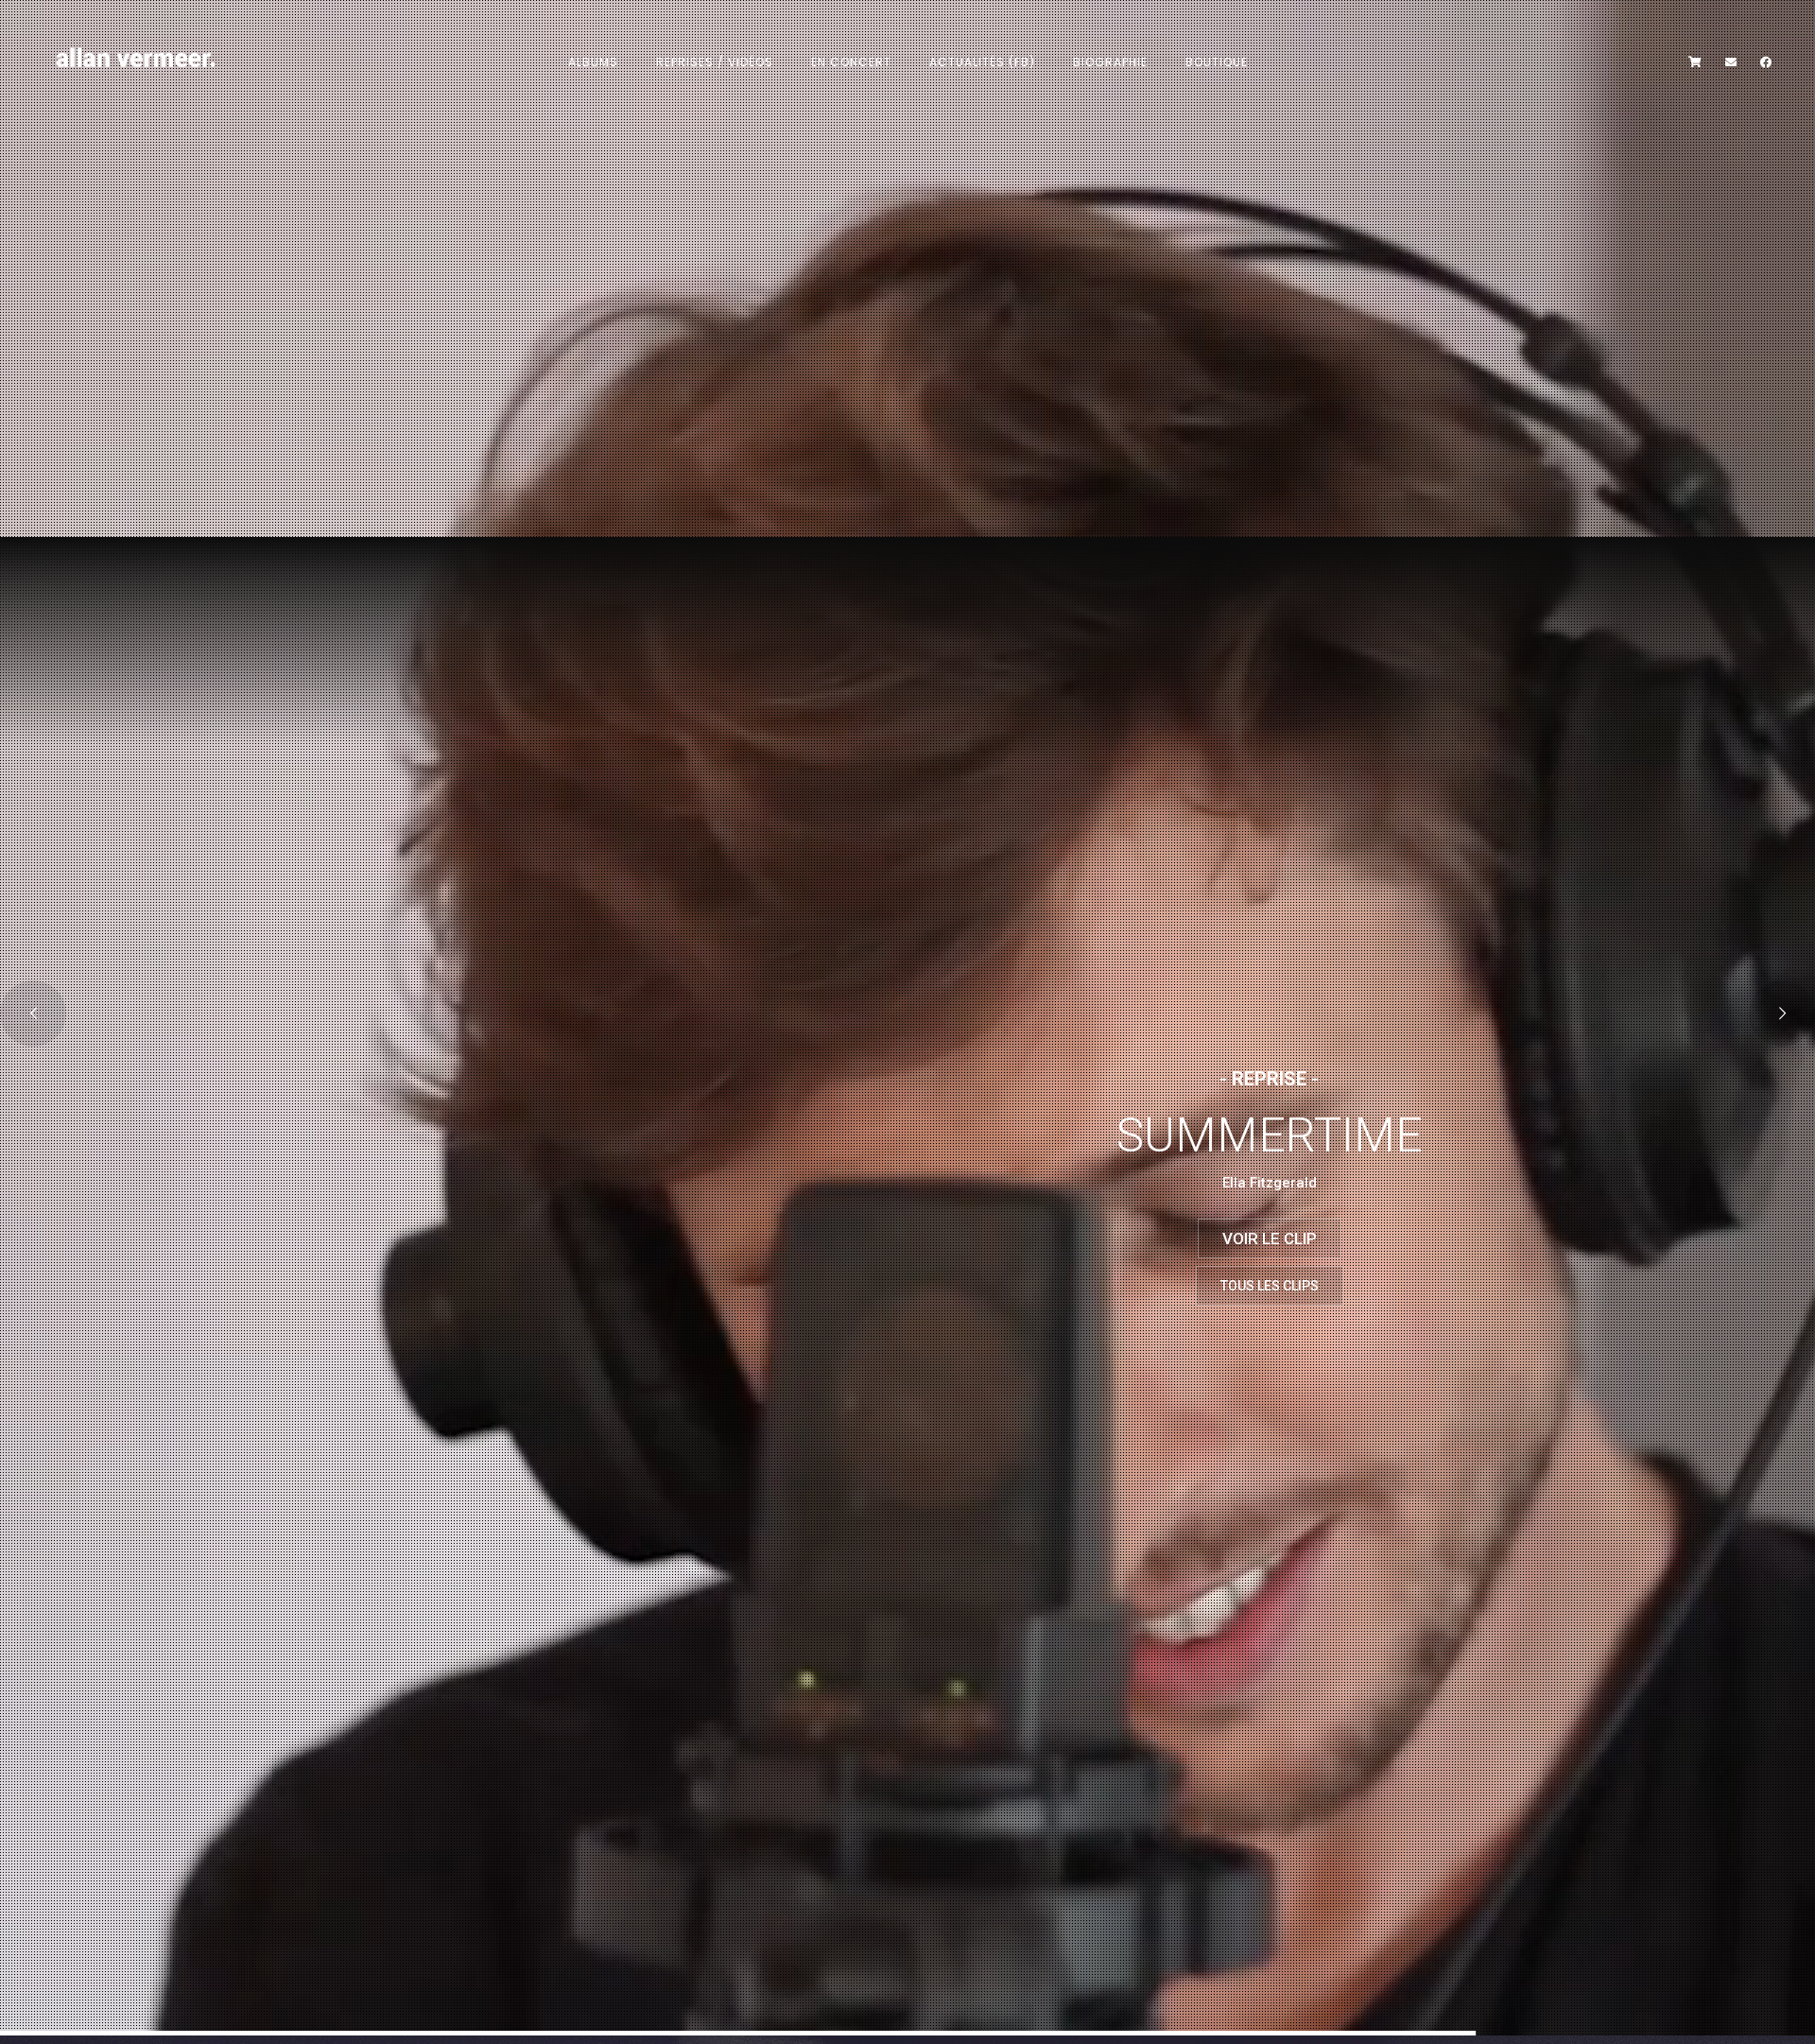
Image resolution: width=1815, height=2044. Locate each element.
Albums (593, 62)
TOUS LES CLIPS (1270, 1286)
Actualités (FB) (982, 62)
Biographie (1110, 62)
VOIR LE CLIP (1270, 1239)
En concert (851, 62)
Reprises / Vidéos (715, 62)
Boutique (1217, 62)
